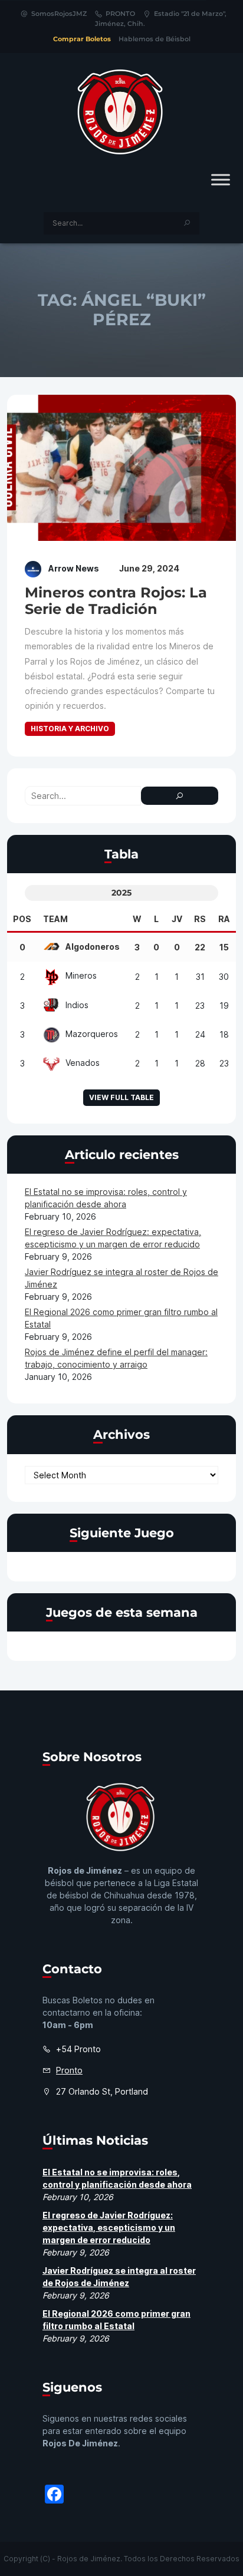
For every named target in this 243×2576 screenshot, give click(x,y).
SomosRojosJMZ (59, 14)
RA (224, 919)
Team (55, 919)
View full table (121, 1097)
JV (177, 919)
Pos (22, 919)
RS (200, 919)
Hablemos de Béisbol (155, 39)
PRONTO (120, 14)
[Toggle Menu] (221, 179)
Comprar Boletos (82, 39)
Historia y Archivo (70, 729)
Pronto (69, 2070)
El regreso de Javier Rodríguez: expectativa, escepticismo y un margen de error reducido (109, 2227)
